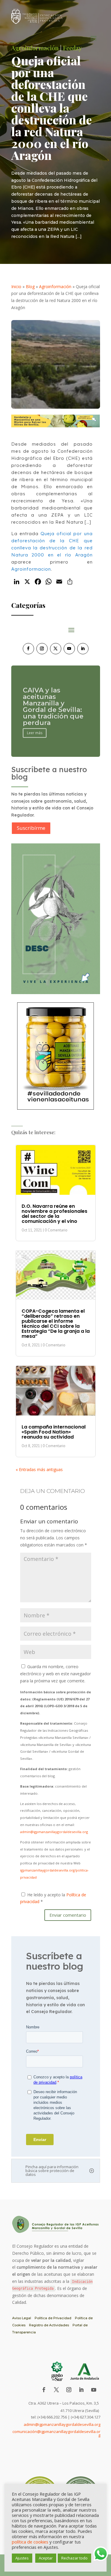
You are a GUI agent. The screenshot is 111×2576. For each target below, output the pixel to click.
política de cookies (30, 2542)
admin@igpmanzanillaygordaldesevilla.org (54, 1832)
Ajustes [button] (22, 2558)
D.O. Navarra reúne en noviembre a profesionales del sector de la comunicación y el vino (54, 1214)
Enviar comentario (68, 1915)
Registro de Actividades (49, 2325)
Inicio (16, 287)
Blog (30, 287)
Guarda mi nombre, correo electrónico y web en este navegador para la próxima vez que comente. (55, 1674)
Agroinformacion (31, 569)
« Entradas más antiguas (39, 1469)
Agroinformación (55, 287)
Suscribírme (31, 828)
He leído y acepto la (53, 1898)
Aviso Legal (22, 2318)
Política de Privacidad (53, 2318)
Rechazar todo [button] (74, 2558)
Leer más (35, 732)
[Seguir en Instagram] (42, 649)
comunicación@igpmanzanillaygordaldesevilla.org (56, 2433)
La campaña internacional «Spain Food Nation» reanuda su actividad (54, 1432)
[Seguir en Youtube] (69, 649)
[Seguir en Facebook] (28, 649)
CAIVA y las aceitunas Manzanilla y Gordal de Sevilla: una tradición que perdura (53, 705)
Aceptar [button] (46, 2558)
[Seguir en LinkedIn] (83, 649)
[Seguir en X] (56, 649)
